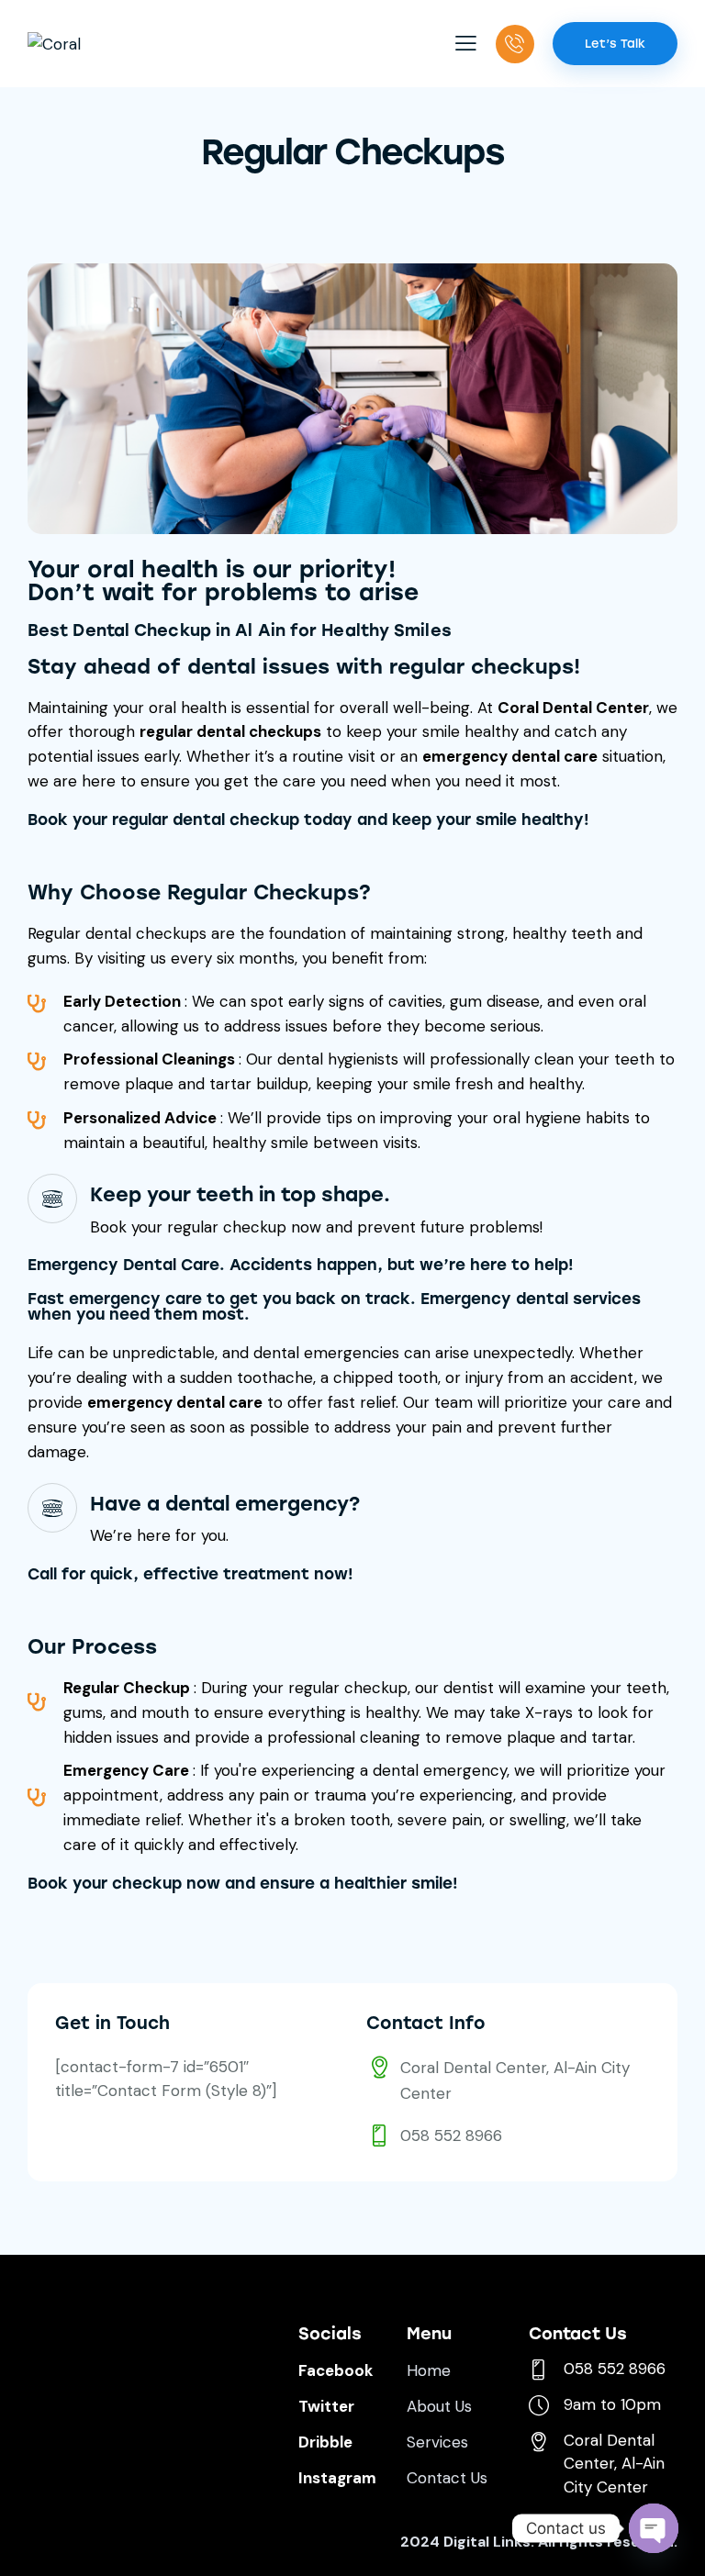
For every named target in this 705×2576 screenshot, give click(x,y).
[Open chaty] (654, 2528)
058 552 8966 (451, 2136)
